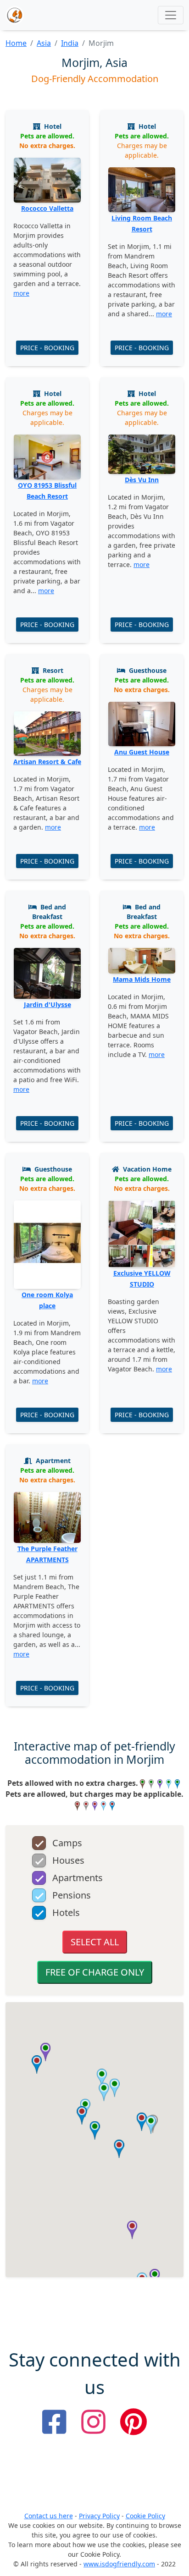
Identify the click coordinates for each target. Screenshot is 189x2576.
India (70, 43)
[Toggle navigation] (171, 15)
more (21, 293)
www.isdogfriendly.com (119, 2564)
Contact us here (49, 2516)
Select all (95, 1942)
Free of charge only (95, 1972)
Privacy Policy (99, 2516)
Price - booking (47, 348)
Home (16, 43)
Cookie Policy (145, 2516)
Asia (44, 43)
